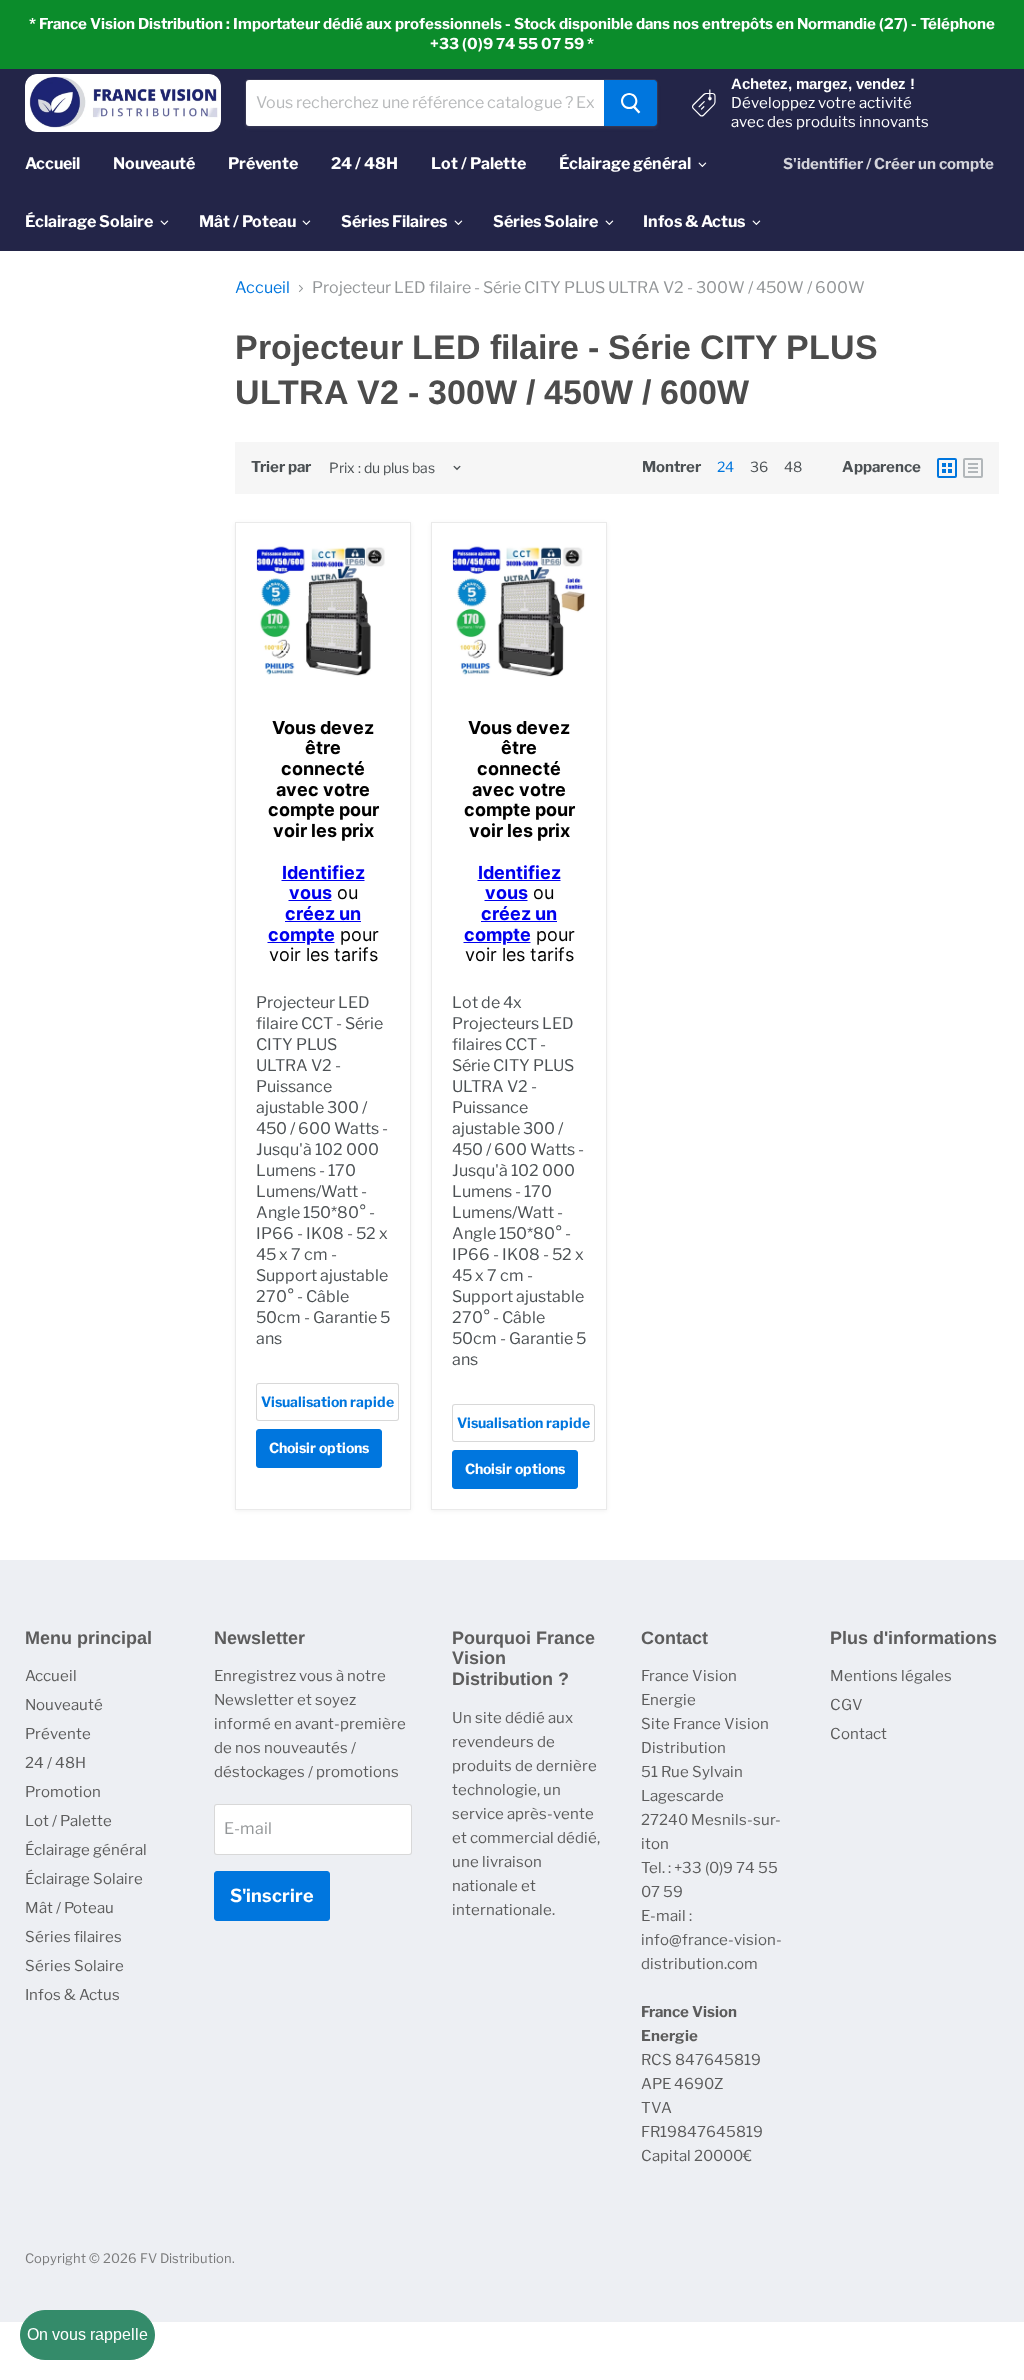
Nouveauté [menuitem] (154, 163)
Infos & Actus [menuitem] (694, 221)
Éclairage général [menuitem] (625, 163)
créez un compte (315, 924)
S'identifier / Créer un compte (888, 164)
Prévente (58, 1734)
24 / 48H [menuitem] (364, 163)
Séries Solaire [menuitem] (545, 221)
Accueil (262, 288)
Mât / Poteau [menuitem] (247, 221)
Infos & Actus (72, 1995)
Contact (858, 1734)
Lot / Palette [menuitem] (478, 163)
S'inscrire (272, 1895)
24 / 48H (55, 1763)
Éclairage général (86, 1850)
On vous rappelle (87, 2334)
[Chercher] (630, 103)
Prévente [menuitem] (263, 163)
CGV (846, 1705)
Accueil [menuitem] (52, 163)
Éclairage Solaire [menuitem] (89, 221)
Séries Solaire (74, 1966)
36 (759, 466)
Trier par (281, 467)
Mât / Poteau (69, 1908)
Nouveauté (64, 1705)
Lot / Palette (68, 1821)
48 (793, 466)
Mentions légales (891, 1676)
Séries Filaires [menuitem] (394, 221)
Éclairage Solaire (84, 1879)
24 (725, 466)
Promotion (63, 1792)
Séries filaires (73, 1937)
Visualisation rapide (327, 1401)
